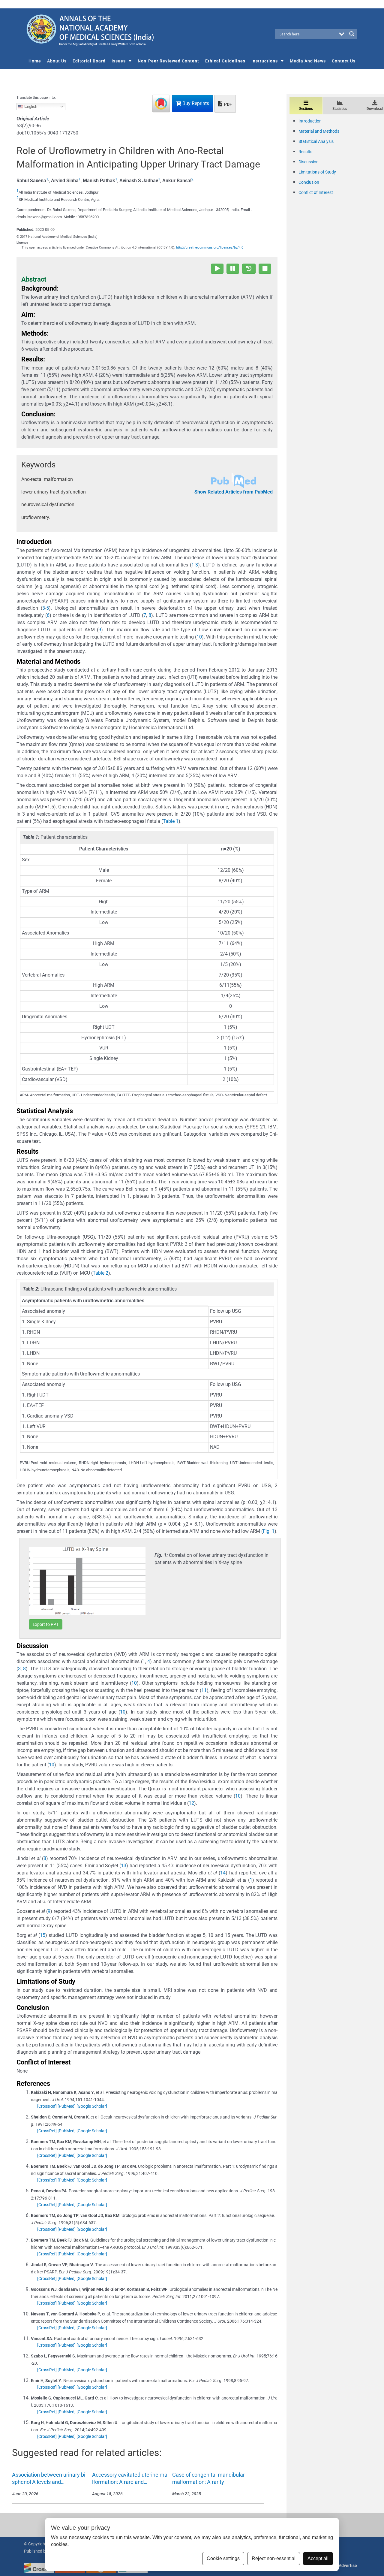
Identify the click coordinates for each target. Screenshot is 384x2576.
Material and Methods (319, 131)
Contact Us (344, 61)
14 (223, 1873)
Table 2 (100, 1273)
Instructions (265, 61)
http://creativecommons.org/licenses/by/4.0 (210, 248)
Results (305, 152)
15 (43, 1935)
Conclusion (309, 182)
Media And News (308, 61)
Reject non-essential (274, 2558)
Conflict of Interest (316, 192)
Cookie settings (223, 2558)
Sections (306, 109)
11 (204, 1690)
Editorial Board (89, 61)
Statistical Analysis (316, 141)
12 (191, 1803)
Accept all (318, 2558)
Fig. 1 (269, 1531)
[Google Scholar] (92, 2106)
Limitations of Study (317, 172)
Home (35, 61)
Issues (119, 61)
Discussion (309, 162)
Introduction (310, 121)
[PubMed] (67, 2106)
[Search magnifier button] (352, 34)
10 (199, 637)
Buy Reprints (195, 103)
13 (124, 1866)
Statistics (340, 109)
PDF (228, 104)
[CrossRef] (47, 2106)
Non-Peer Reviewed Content (168, 61)
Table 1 (171, 821)
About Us (57, 61)
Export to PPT (46, 1624)
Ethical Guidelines (225, 61)
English (30, 106)
